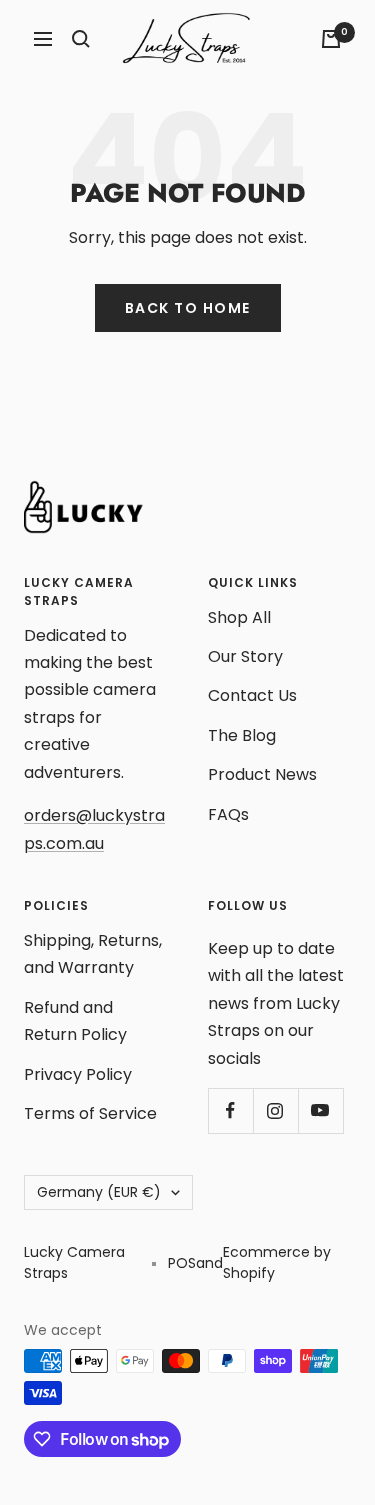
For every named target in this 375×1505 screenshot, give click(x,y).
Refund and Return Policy (75, 1021)
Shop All (239, 617)
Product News (262, 774)
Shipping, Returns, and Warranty (93, 954)
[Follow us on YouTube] (320, 1110)
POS (182, 1263)
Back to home (188, 308)
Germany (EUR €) (99, 1192)
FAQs (228, 814)
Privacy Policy (78, 1074)
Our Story (245, 656)
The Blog (242, 735)
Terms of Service (90, 1113)
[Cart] (331, 39)
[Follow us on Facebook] (230, 1110)
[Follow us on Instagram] (275, 1110)
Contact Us (252, 695)
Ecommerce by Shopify (277, 1262)
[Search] (81, 39)
